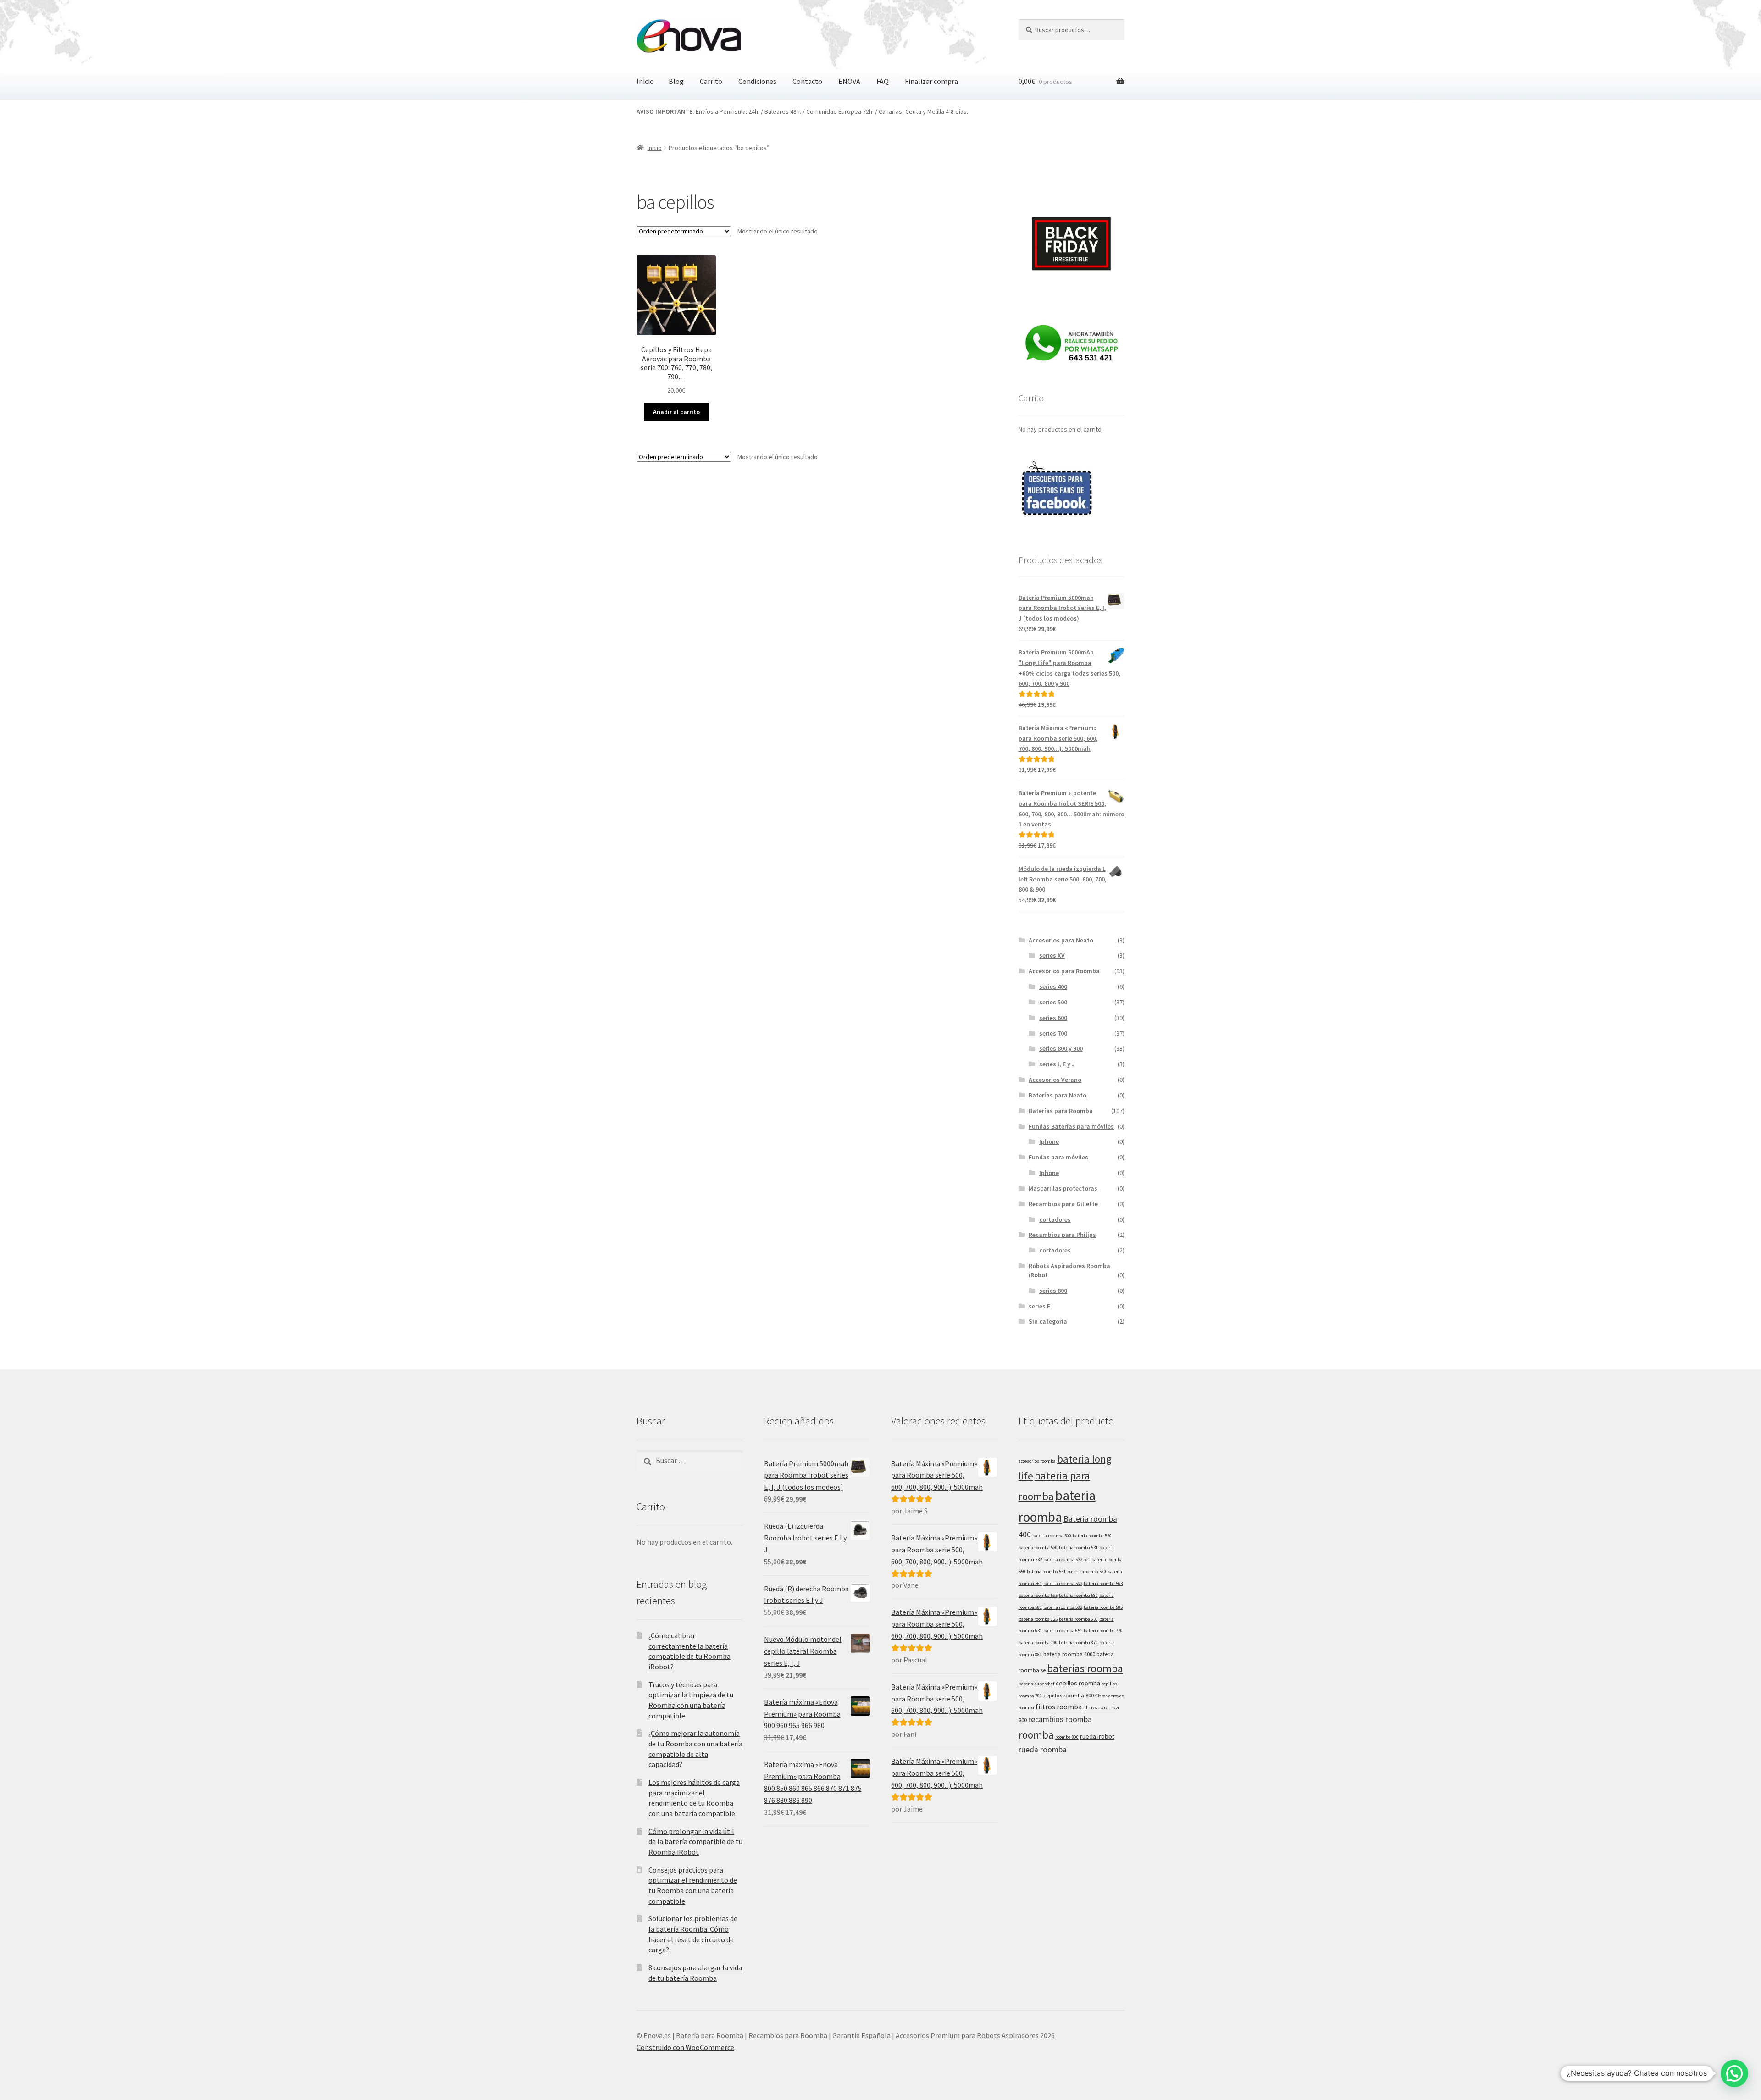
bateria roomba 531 (1078, 1548)
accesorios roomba (1037, 1461)
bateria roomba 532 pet (1067, 1560)
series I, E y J (1057, 1064)
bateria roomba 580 (1078, 1595)
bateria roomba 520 (1092, 1536)
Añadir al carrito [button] (676, 412)
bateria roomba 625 (1038, 1619)
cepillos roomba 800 (1069, 1695)
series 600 (1053, 1018)
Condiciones (757, 81)
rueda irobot (1097, 1736)
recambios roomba (1060, 1719)
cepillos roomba (1078, 1683)
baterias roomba (1085, 1668)
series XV (1052, 955)
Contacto (807, 81)
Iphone (1049, 1141)
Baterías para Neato (1058, 1095)
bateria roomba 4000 (1069, 1654)
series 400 (1053, 986)
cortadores (1055, 1219)
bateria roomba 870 (1078, 1643)
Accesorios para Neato (1061, 940)
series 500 (1053, 1002)
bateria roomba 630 (1078, 1619)
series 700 (1053, 1033)
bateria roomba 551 (1046, 1571)
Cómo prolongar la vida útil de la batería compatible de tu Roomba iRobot (695, 1842)
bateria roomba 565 (1038, 1595)
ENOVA (849, 81)
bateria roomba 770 (1103, 1631)
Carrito (711, 81)
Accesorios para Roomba (1064, 971)
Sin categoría (1048, 1321)
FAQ (883, 81)
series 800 (1053, 1291)
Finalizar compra (931, 81)
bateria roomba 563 (1103, 1583)
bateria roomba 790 (1038, 1643)
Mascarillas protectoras (1063, 1188)
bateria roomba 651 (1063, 1631)
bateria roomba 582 (1063, 1607)
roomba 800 (1067, 1737)
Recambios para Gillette (1063, 1204)
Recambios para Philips (1062, 1235)
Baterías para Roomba (1061, 1111)
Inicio (645, 81)
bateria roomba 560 (1087, 1571)
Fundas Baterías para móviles (1071, 1126)
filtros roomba (1059, 1707)
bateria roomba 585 (1103, 1607)
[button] (1734, 2073)
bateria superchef (1036, 1684)
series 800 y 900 (1061, 1048)
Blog (676, 81)
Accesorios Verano (1055, 1080)
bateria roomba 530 (1038, 1548)
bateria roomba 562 (1063, 1583)
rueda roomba (1043, 1750)
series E (1039, 1306)
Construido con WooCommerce (685, 2047)
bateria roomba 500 (1052, 1536)
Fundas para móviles (1058, 1157)
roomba (1036, 1735)
